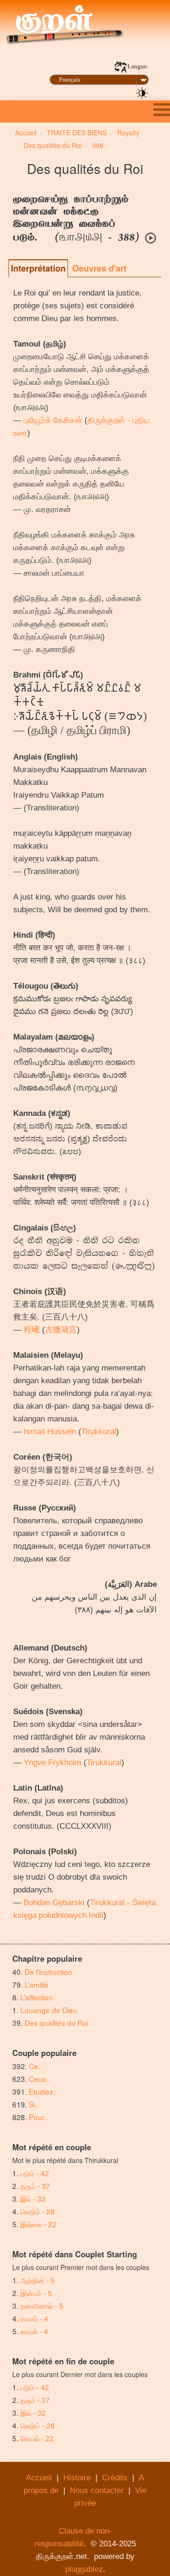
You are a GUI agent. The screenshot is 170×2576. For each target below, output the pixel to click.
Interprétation (38, 268)
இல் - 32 (33, 2198)
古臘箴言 (61, 1330)
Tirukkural (99, 1432)
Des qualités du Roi (56, 2023)
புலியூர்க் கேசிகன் (53, 420)
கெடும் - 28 (38, 2211)
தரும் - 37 (35, 2186)
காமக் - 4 (34, 2331)
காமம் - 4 (34, 2318)
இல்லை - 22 (38, 2224)
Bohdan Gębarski (54, 1903)
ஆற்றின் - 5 (38, 2280)
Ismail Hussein (50, 1432)
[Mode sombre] (142, 92)
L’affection (37, 1997)
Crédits (115, 2478)
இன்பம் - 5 (36, 2293)
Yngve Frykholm (52, 1763)
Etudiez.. (43, 2091)
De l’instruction (48, 1972)
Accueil (39, 2478)
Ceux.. (39, 2079)
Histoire (77, 2478)
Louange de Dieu (49, 2010)
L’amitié (38, 1984)
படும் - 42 (35, 2173)
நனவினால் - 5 (42, 2305)
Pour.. (38, 2117)
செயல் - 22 (37, 2438)
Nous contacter (97, 2490)
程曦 (32, 1330)
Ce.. (35, 2066)
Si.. (34, 2104)
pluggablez (84, 2569)
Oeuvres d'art (99, 268)
